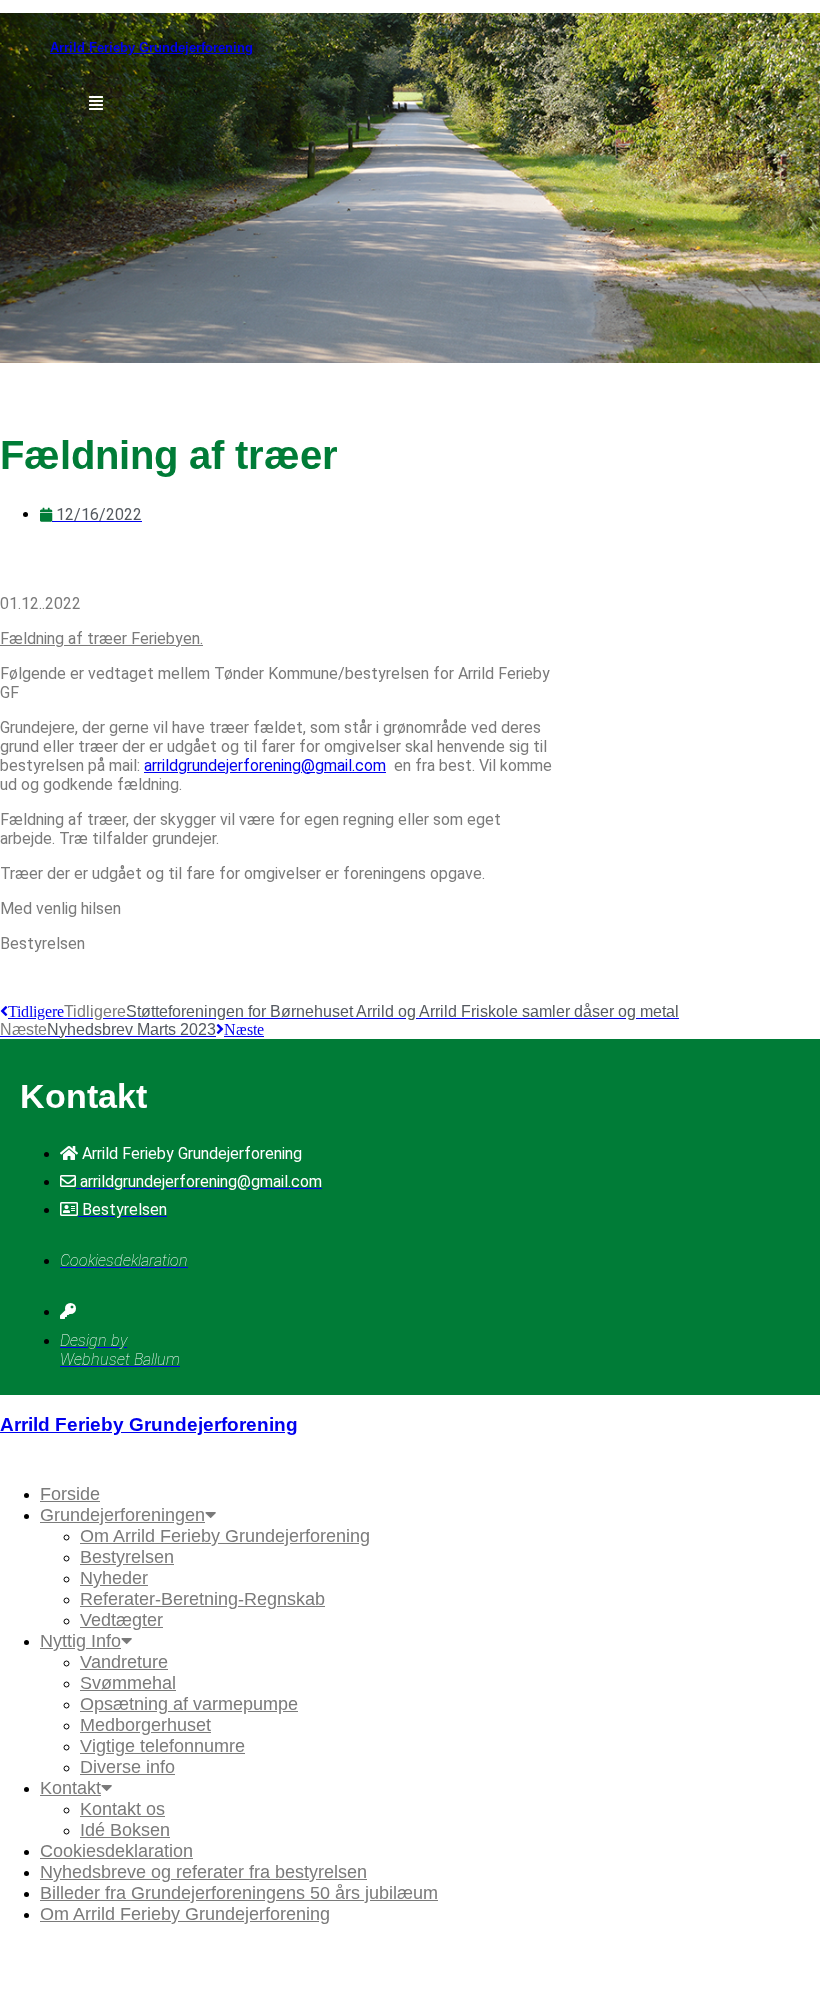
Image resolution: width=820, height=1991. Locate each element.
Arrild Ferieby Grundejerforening (151, 47)
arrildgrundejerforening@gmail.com (265, 765)
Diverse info (127, 1767)
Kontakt (70, 1788)
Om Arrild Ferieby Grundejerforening (225, 1536)
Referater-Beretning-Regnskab (202, 1599)
